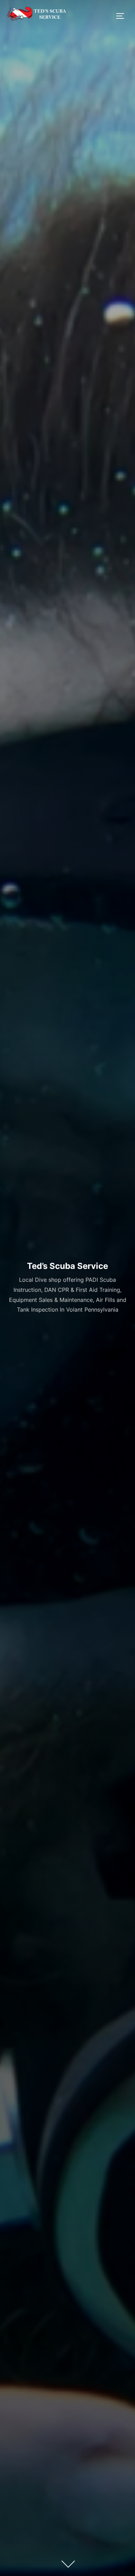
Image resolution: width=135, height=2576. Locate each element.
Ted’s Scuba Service (67, 1266)
